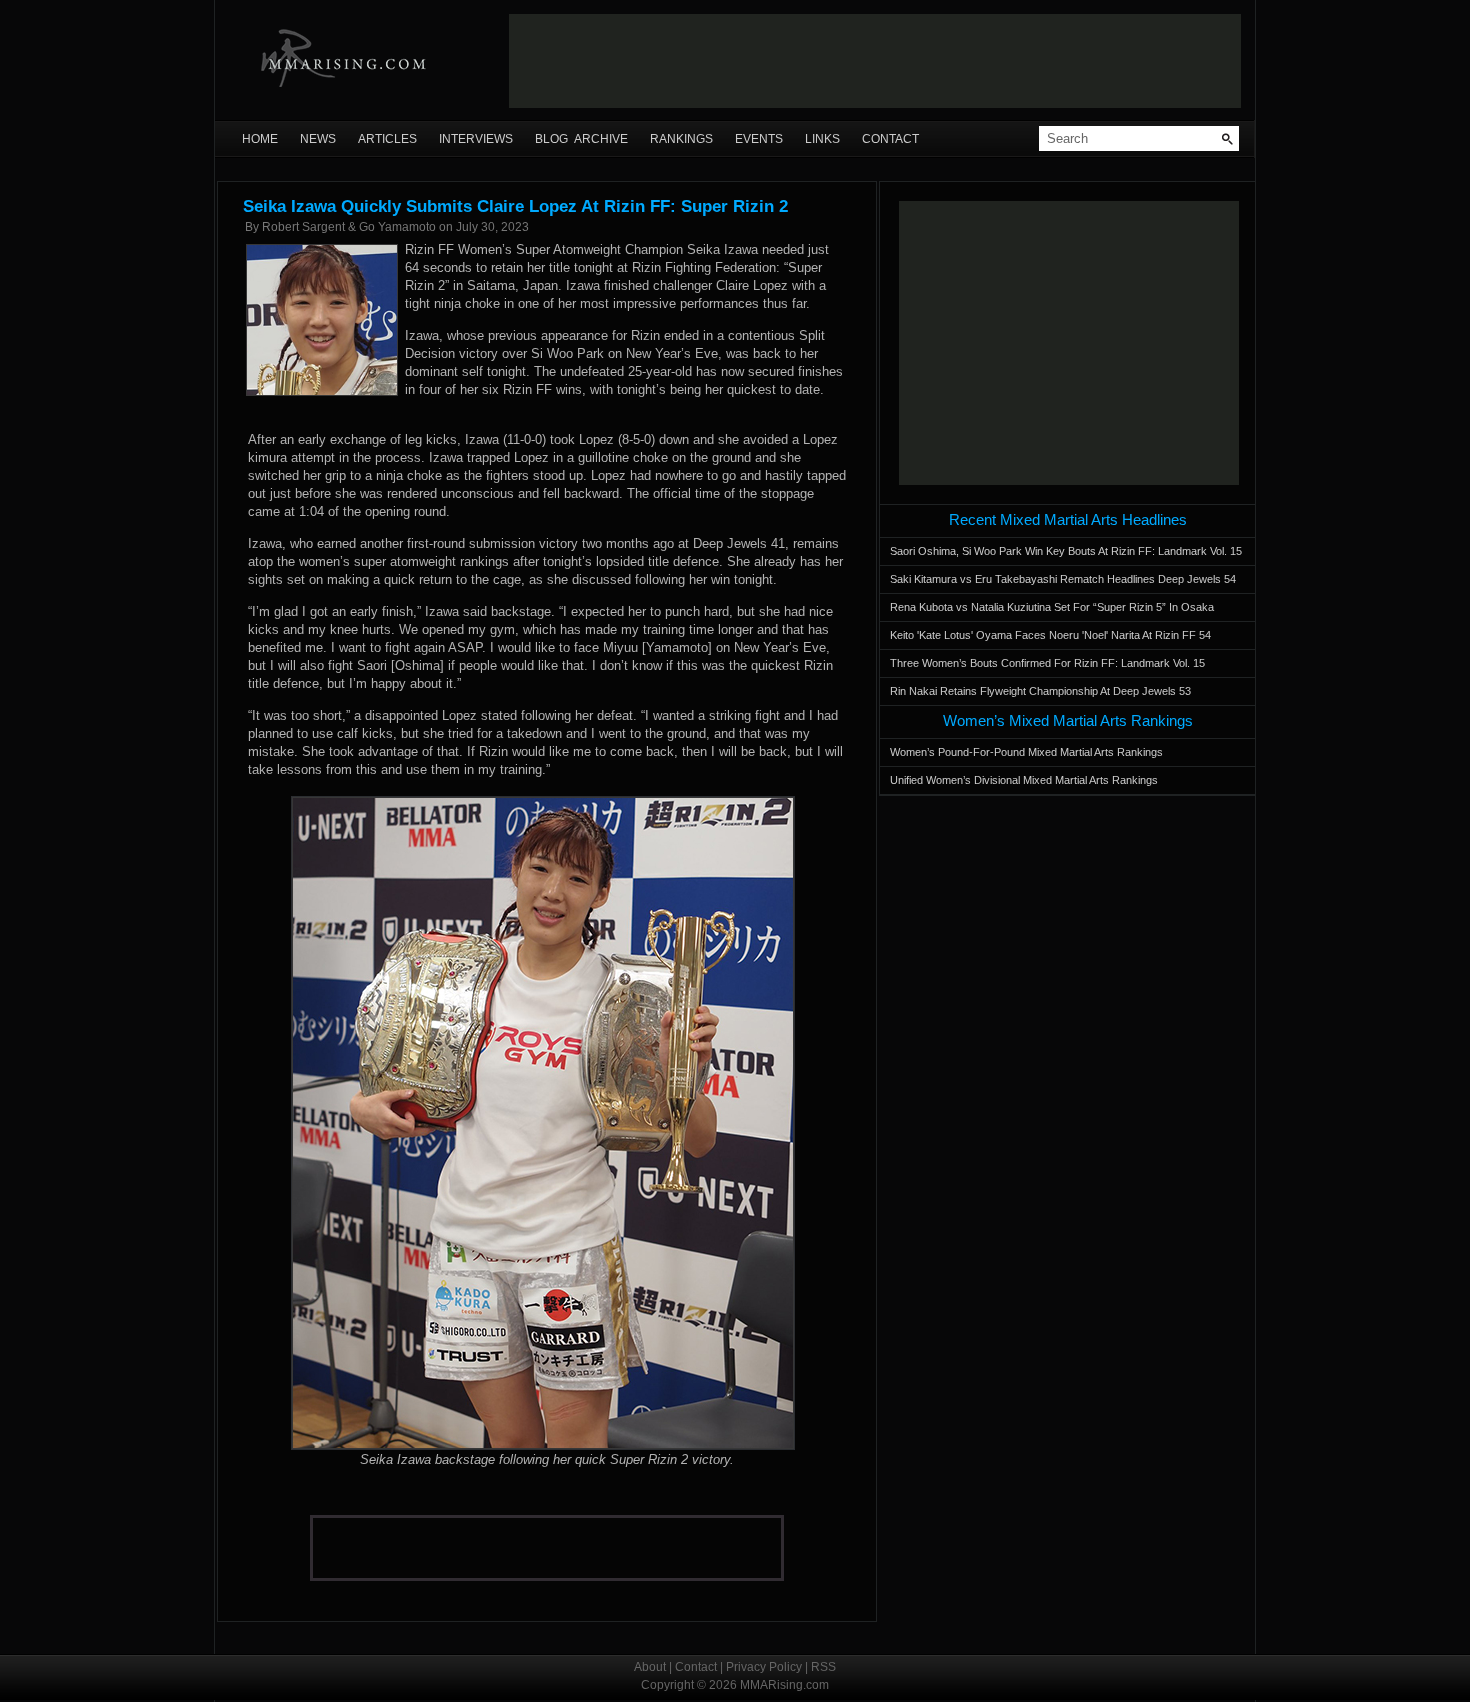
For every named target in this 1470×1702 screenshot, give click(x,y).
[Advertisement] (875, 61)
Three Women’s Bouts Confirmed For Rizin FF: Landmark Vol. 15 (1047, 663)
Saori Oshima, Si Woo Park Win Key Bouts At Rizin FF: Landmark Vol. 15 (1066, 551)
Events (759, 139)
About (650, 1667)
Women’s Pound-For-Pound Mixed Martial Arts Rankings (1026, 752)
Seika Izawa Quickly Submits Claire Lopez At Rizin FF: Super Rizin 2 (515, 206)
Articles (387, 139)
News (318, 139)
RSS (823, 1667)
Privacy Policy (764, 1667)
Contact (890, 139)
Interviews (476, 139)
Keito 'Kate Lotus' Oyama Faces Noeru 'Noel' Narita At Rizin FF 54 (1050, 635)
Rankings (681, 139)
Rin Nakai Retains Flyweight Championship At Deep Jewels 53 (1040, 691)
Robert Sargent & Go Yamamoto (349, 227)
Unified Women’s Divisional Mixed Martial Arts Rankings (1024, 780)
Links (822, 139)
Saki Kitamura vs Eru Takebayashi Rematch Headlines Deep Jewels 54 (1063, 579)
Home (260, 139)
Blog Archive (581, 139)
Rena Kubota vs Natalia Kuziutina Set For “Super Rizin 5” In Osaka (1052, 607)
